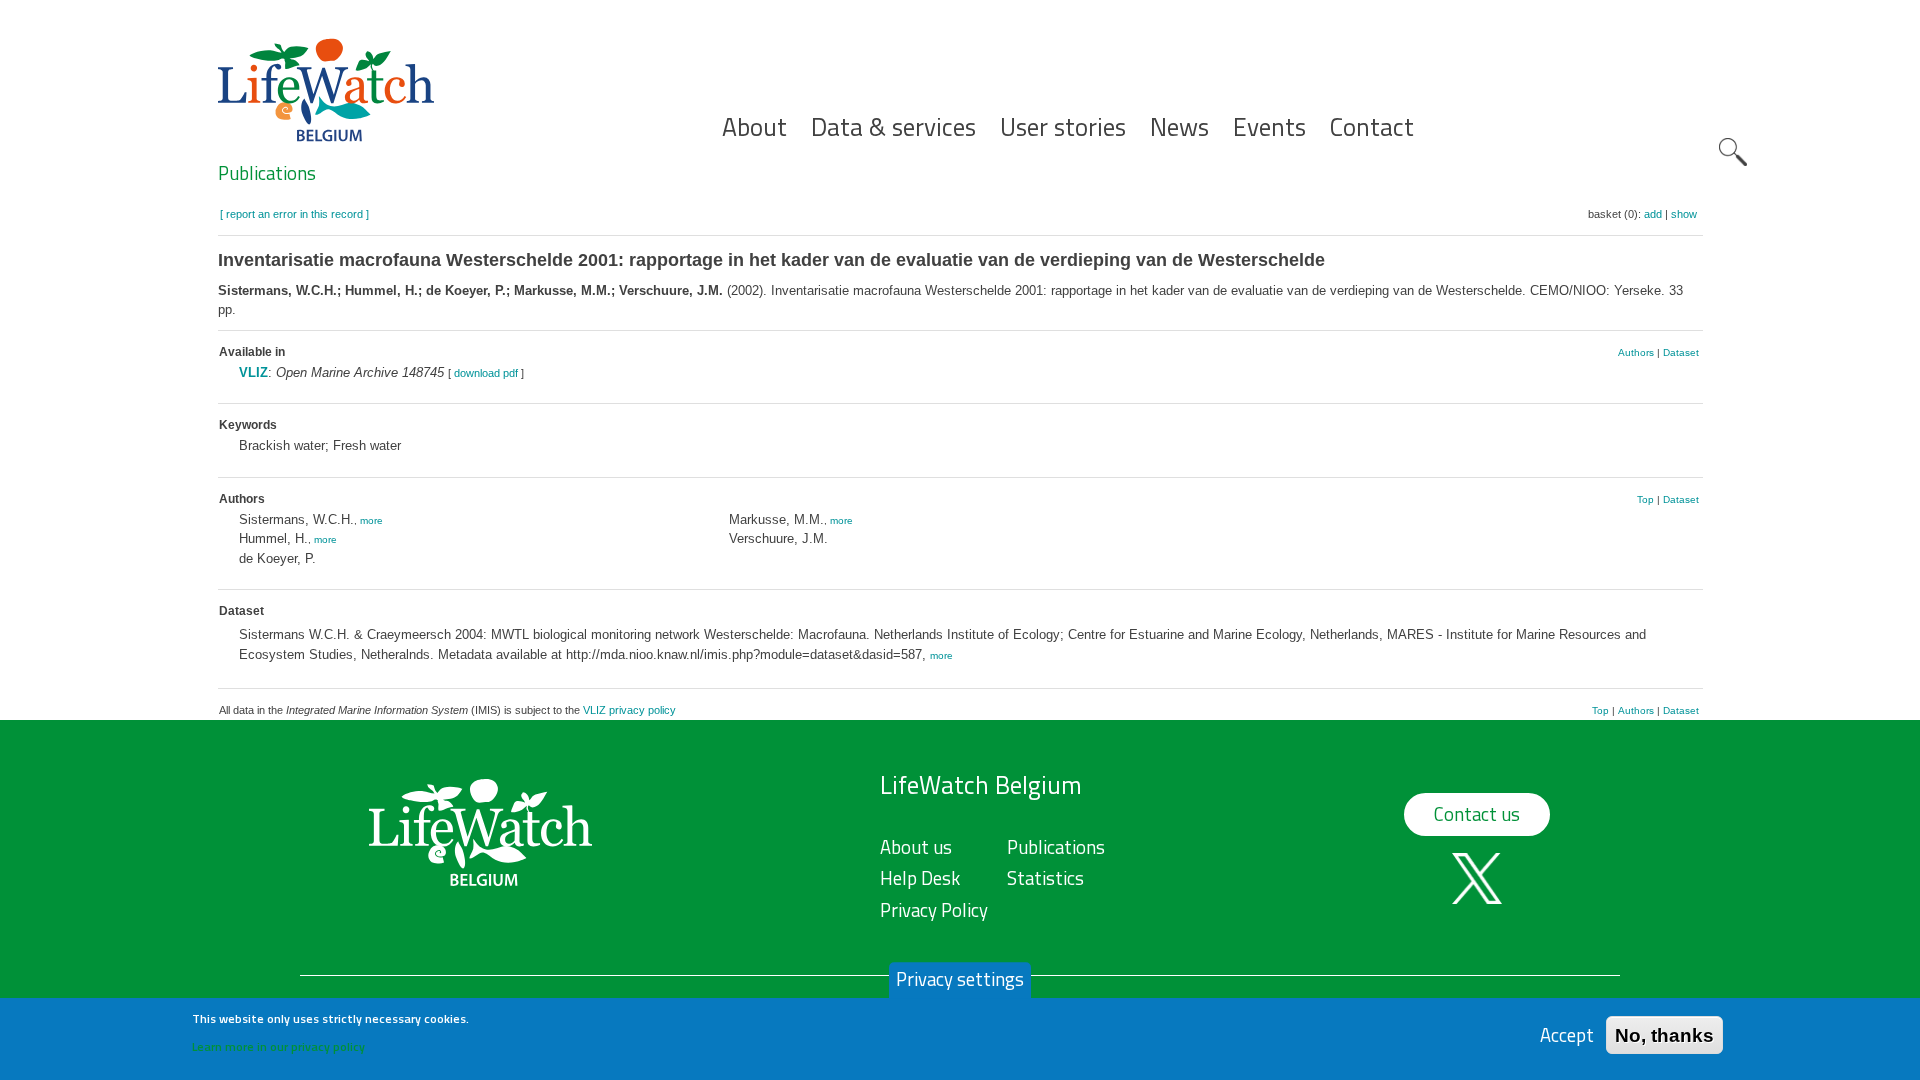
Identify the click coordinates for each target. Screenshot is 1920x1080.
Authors (1636, 352)
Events (1269, 127)
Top (1645, 499)
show (1684, 214)
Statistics (1045, 878)
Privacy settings (960, 979)
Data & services (893, 127)
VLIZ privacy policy (629, 710)
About (754, 127)
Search (1733, 152)
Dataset (1681, 352)
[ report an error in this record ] (294, 214)
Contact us (1477, 814)
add (1653, 214)
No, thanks (1664, 1034)
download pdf (486, 373)
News (1179, 127)
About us (916, 847)
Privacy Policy (934, 910)
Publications (267, 173)
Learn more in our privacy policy (278, 1045)
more (371, 520)
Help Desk (920, 878)
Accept (1567, 1034)
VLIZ (253, 372)
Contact (1372, 127)
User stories (1063, 127)
